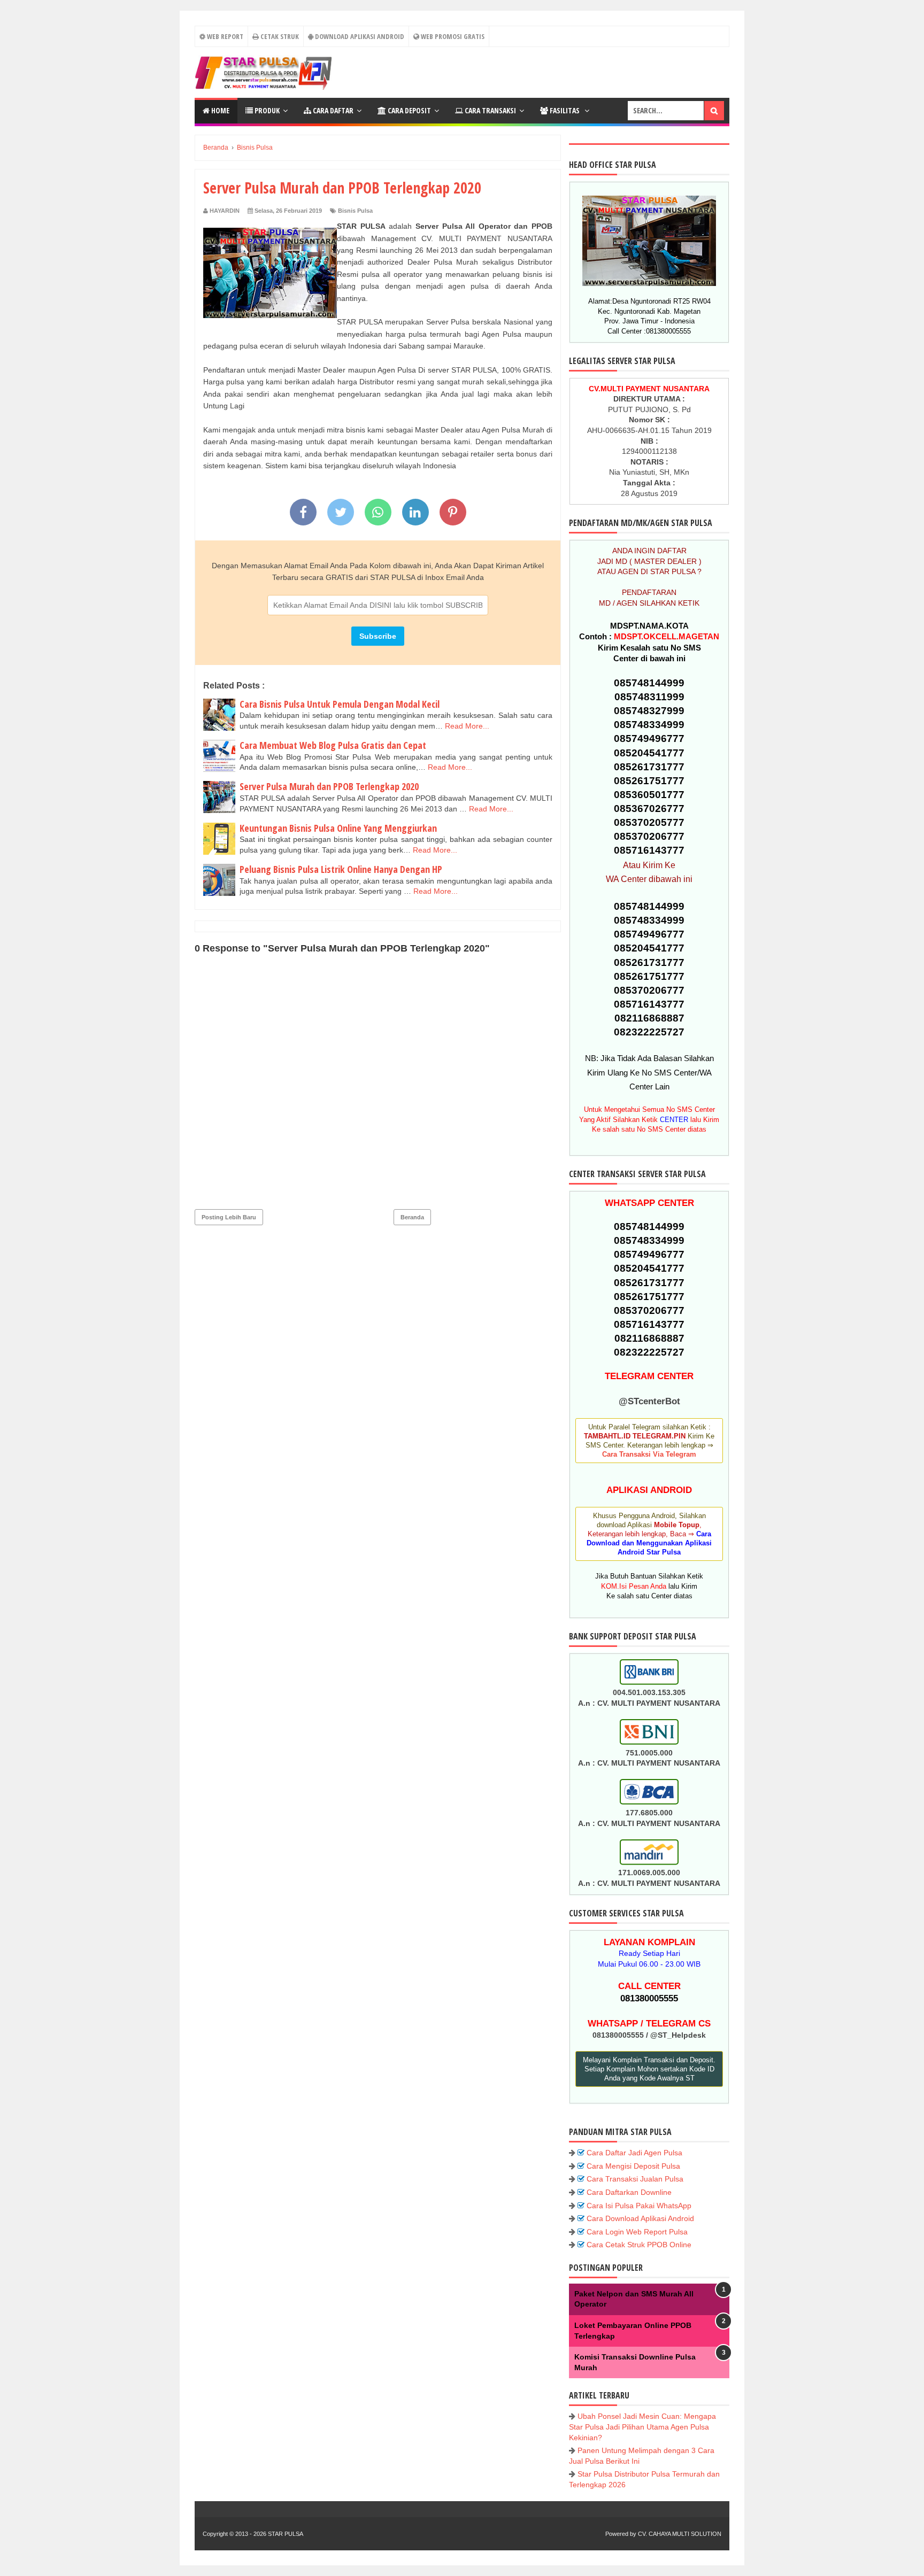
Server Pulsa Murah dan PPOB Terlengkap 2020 (329, 786)
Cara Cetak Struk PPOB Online (639, 2245)
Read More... (467, 726)
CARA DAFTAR (332, 110)
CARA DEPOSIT (409, 110)
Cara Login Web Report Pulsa (637, 2232)
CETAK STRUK (279, 36)
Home (220, 110)
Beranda (412, 1217)
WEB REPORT (224, 36)
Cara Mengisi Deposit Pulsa (633, 2166)
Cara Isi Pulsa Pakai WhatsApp (639, 2206)
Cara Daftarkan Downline (629, 2192)
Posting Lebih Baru (229, 1217)
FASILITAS (565, 110)
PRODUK (266, 110)
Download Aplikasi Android (359, 36)
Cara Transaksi (490, 110)
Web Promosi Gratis (452, 36)
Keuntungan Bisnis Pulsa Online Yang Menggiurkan (338, 828)
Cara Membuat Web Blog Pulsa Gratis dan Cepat (333, 745)
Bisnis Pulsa (355, 211)
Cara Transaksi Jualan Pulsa (635, 2179)
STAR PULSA (286, 2534)
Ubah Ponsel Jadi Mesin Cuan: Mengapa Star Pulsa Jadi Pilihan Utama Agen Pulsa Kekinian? (642, 2427)
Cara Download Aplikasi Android (640, 2218)
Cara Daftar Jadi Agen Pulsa (634, 2153)
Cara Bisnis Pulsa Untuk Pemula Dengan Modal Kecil (340, 704)
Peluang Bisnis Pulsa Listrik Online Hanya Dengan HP (341, 869)
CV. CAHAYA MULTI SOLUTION (680, 2534)
